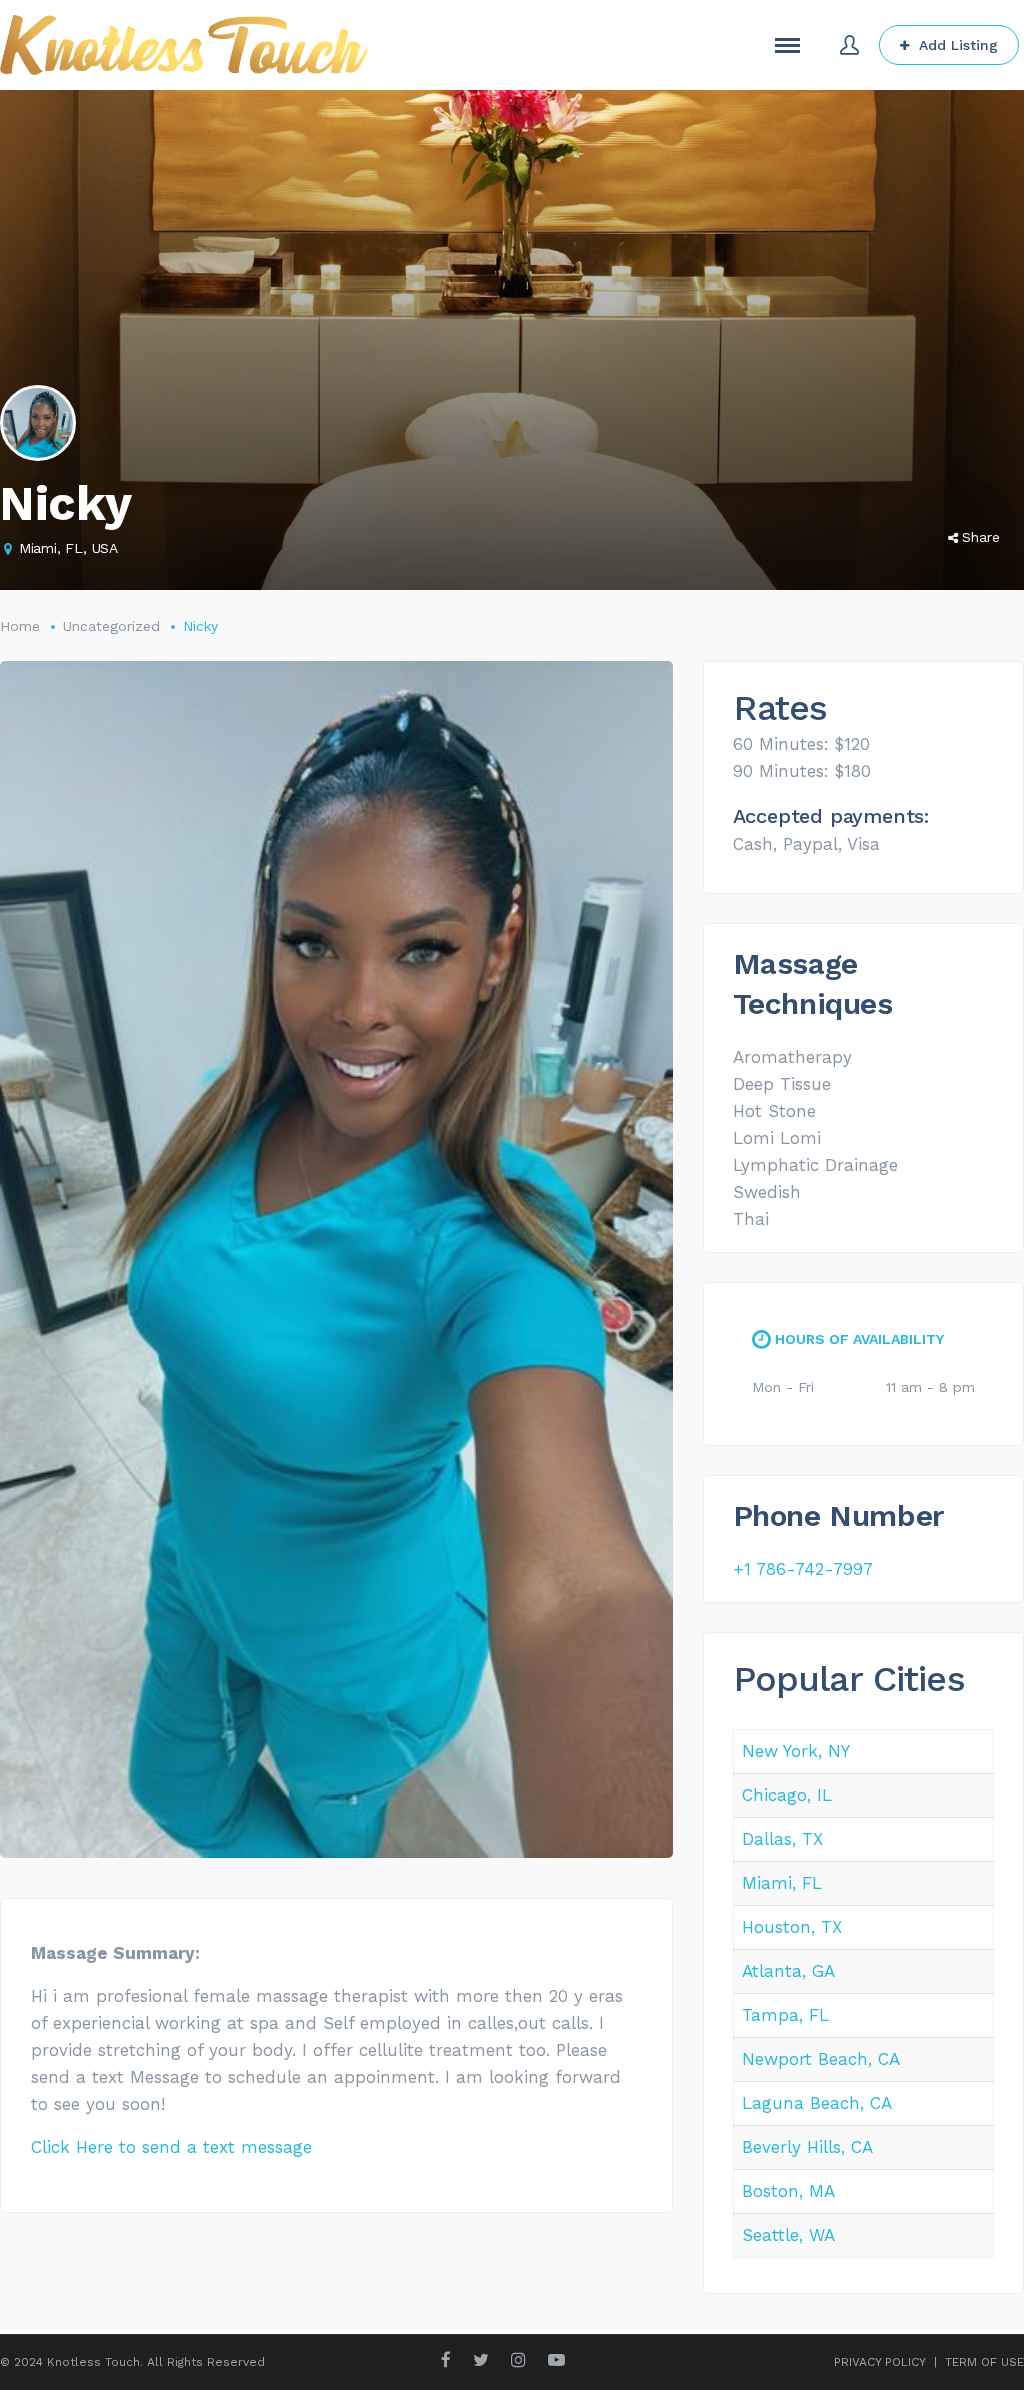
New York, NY (796, 1751)
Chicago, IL (787, 1795)
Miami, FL (782, 1883)
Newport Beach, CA (821, 2059)
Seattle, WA (788, 2235)
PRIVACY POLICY (880, 2362)
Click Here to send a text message (171, 2147)
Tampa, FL (785, 2015)
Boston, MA (788, 2191)
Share (981, 537)
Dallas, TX (782, 1839)
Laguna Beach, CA (817, 2103)
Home (20, 626)
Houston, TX (792, 1927)
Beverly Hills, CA (807, 2147)
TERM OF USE (984, 2362)
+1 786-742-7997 (803, 1569)
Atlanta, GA (788, 1971)
